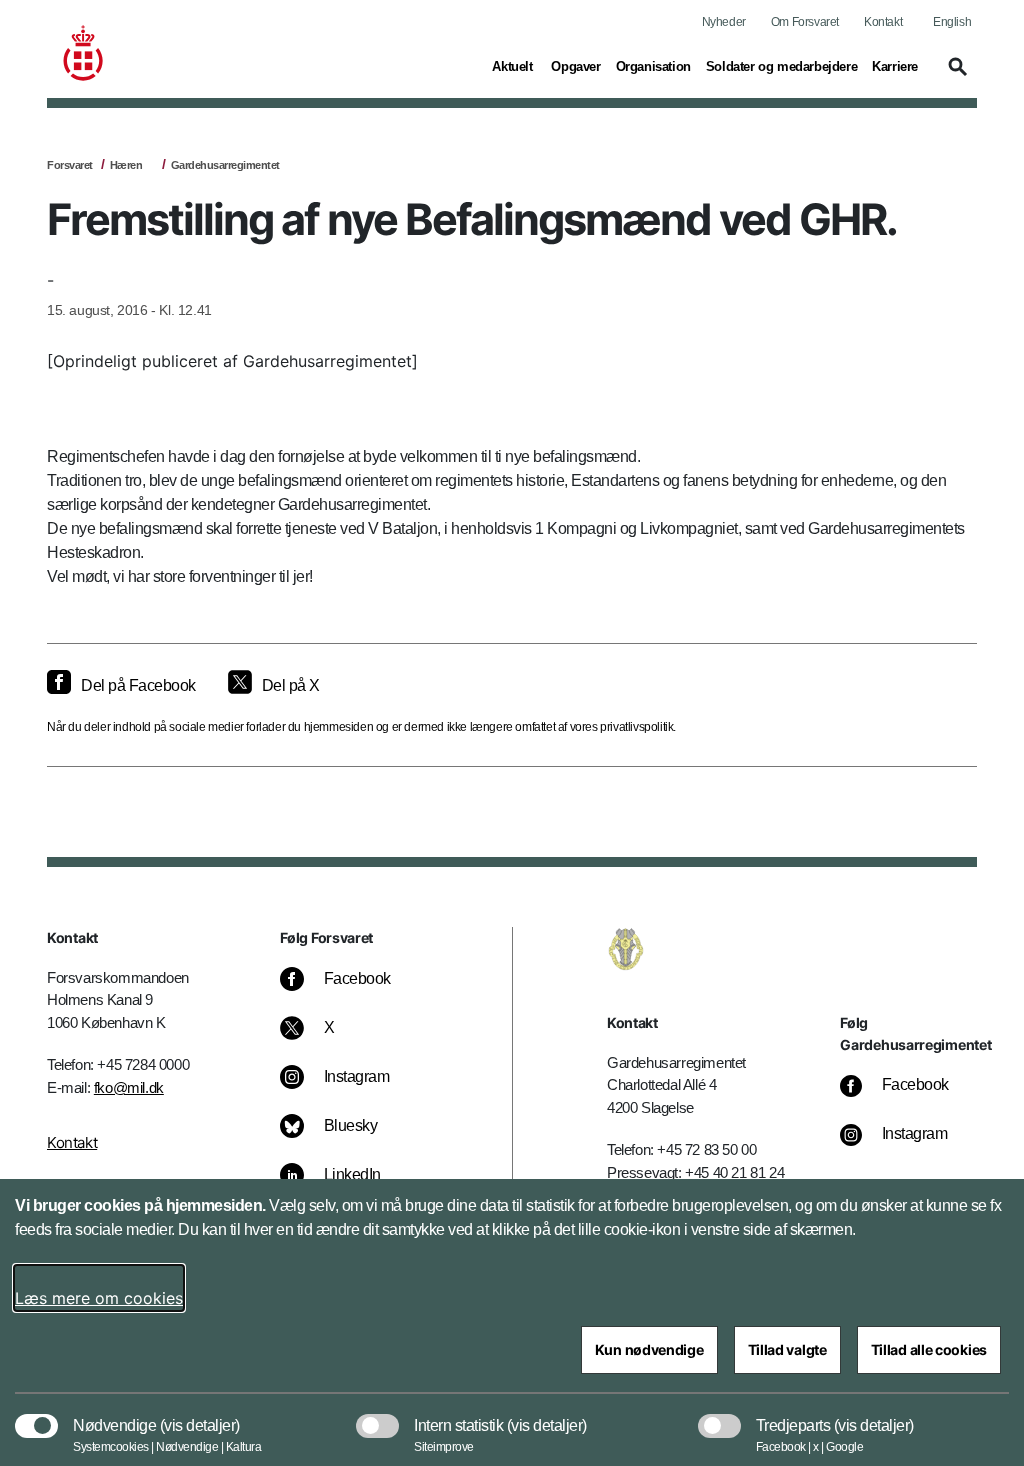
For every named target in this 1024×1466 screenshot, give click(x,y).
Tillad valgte (787, 1349)
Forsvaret (70, 165)
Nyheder (724, 22)
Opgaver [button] (575, 66)
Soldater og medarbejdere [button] (781, 66)
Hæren (126, 165)
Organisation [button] (653, 66)
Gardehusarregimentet (225, 165)
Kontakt (883, 22)
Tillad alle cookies (929, 1349)
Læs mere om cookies (99, 1298)
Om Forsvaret (805, 22)
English (952, 22)
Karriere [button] (895, 66)
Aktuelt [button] (514, 66)
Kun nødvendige (649, 1349)
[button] (955, 76)
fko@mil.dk (129, 1087)
